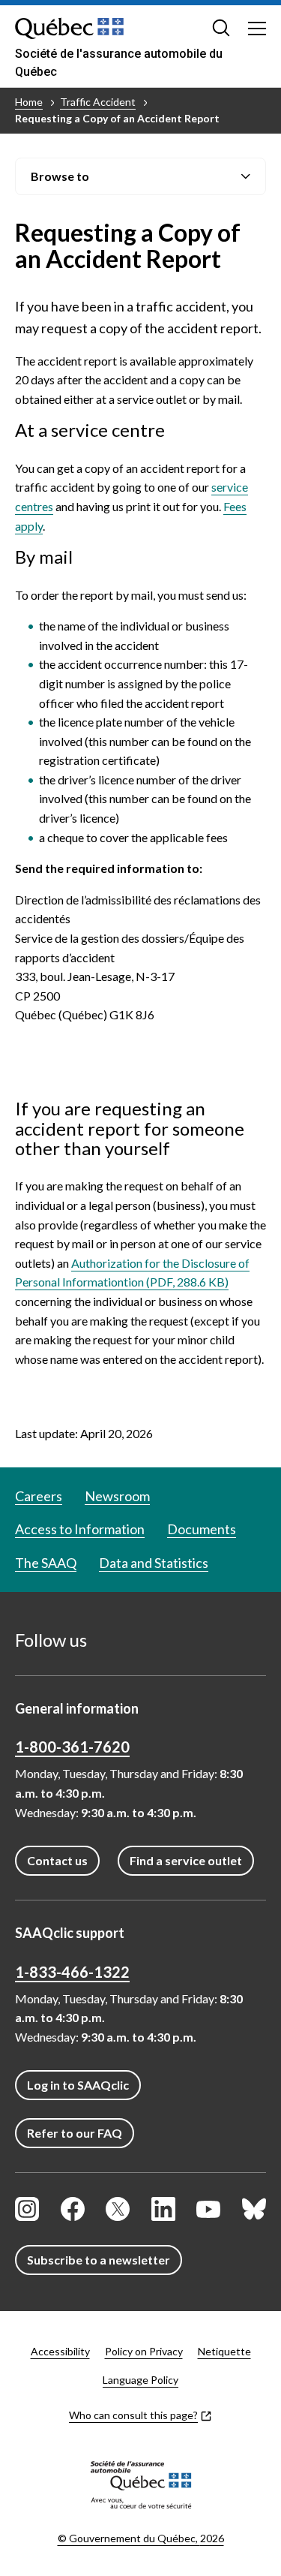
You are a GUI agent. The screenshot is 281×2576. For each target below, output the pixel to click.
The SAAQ (46, 1563)
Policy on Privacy (144, 2351)
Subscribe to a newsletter (99, 2260)
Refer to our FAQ (75, 2133)
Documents (202, 1529)
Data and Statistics (154, 1563)
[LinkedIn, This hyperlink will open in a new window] (163, 2209)
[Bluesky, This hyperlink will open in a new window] (254, 2209)
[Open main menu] (257, 28)
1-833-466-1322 (72, 1972)
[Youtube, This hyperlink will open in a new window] (208, 2209)
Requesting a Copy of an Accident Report (117, 118)
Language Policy (140, 2380)
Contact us (57, 1860)
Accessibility (60, 2351)
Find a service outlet (186, 1860)
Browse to (60, 176)
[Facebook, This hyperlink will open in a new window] (73, 2209)
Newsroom (117, 1496)
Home (29, 102)
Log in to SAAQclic (78, 2085)
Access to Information (80, 1529)
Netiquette (224, 2351)
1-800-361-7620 (72, 1747)
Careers (39, 1496)
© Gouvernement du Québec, (141, 2538)
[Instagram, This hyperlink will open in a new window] (27, 2209)
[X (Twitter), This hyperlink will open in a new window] (118, 2209)
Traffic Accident (98, 102)
